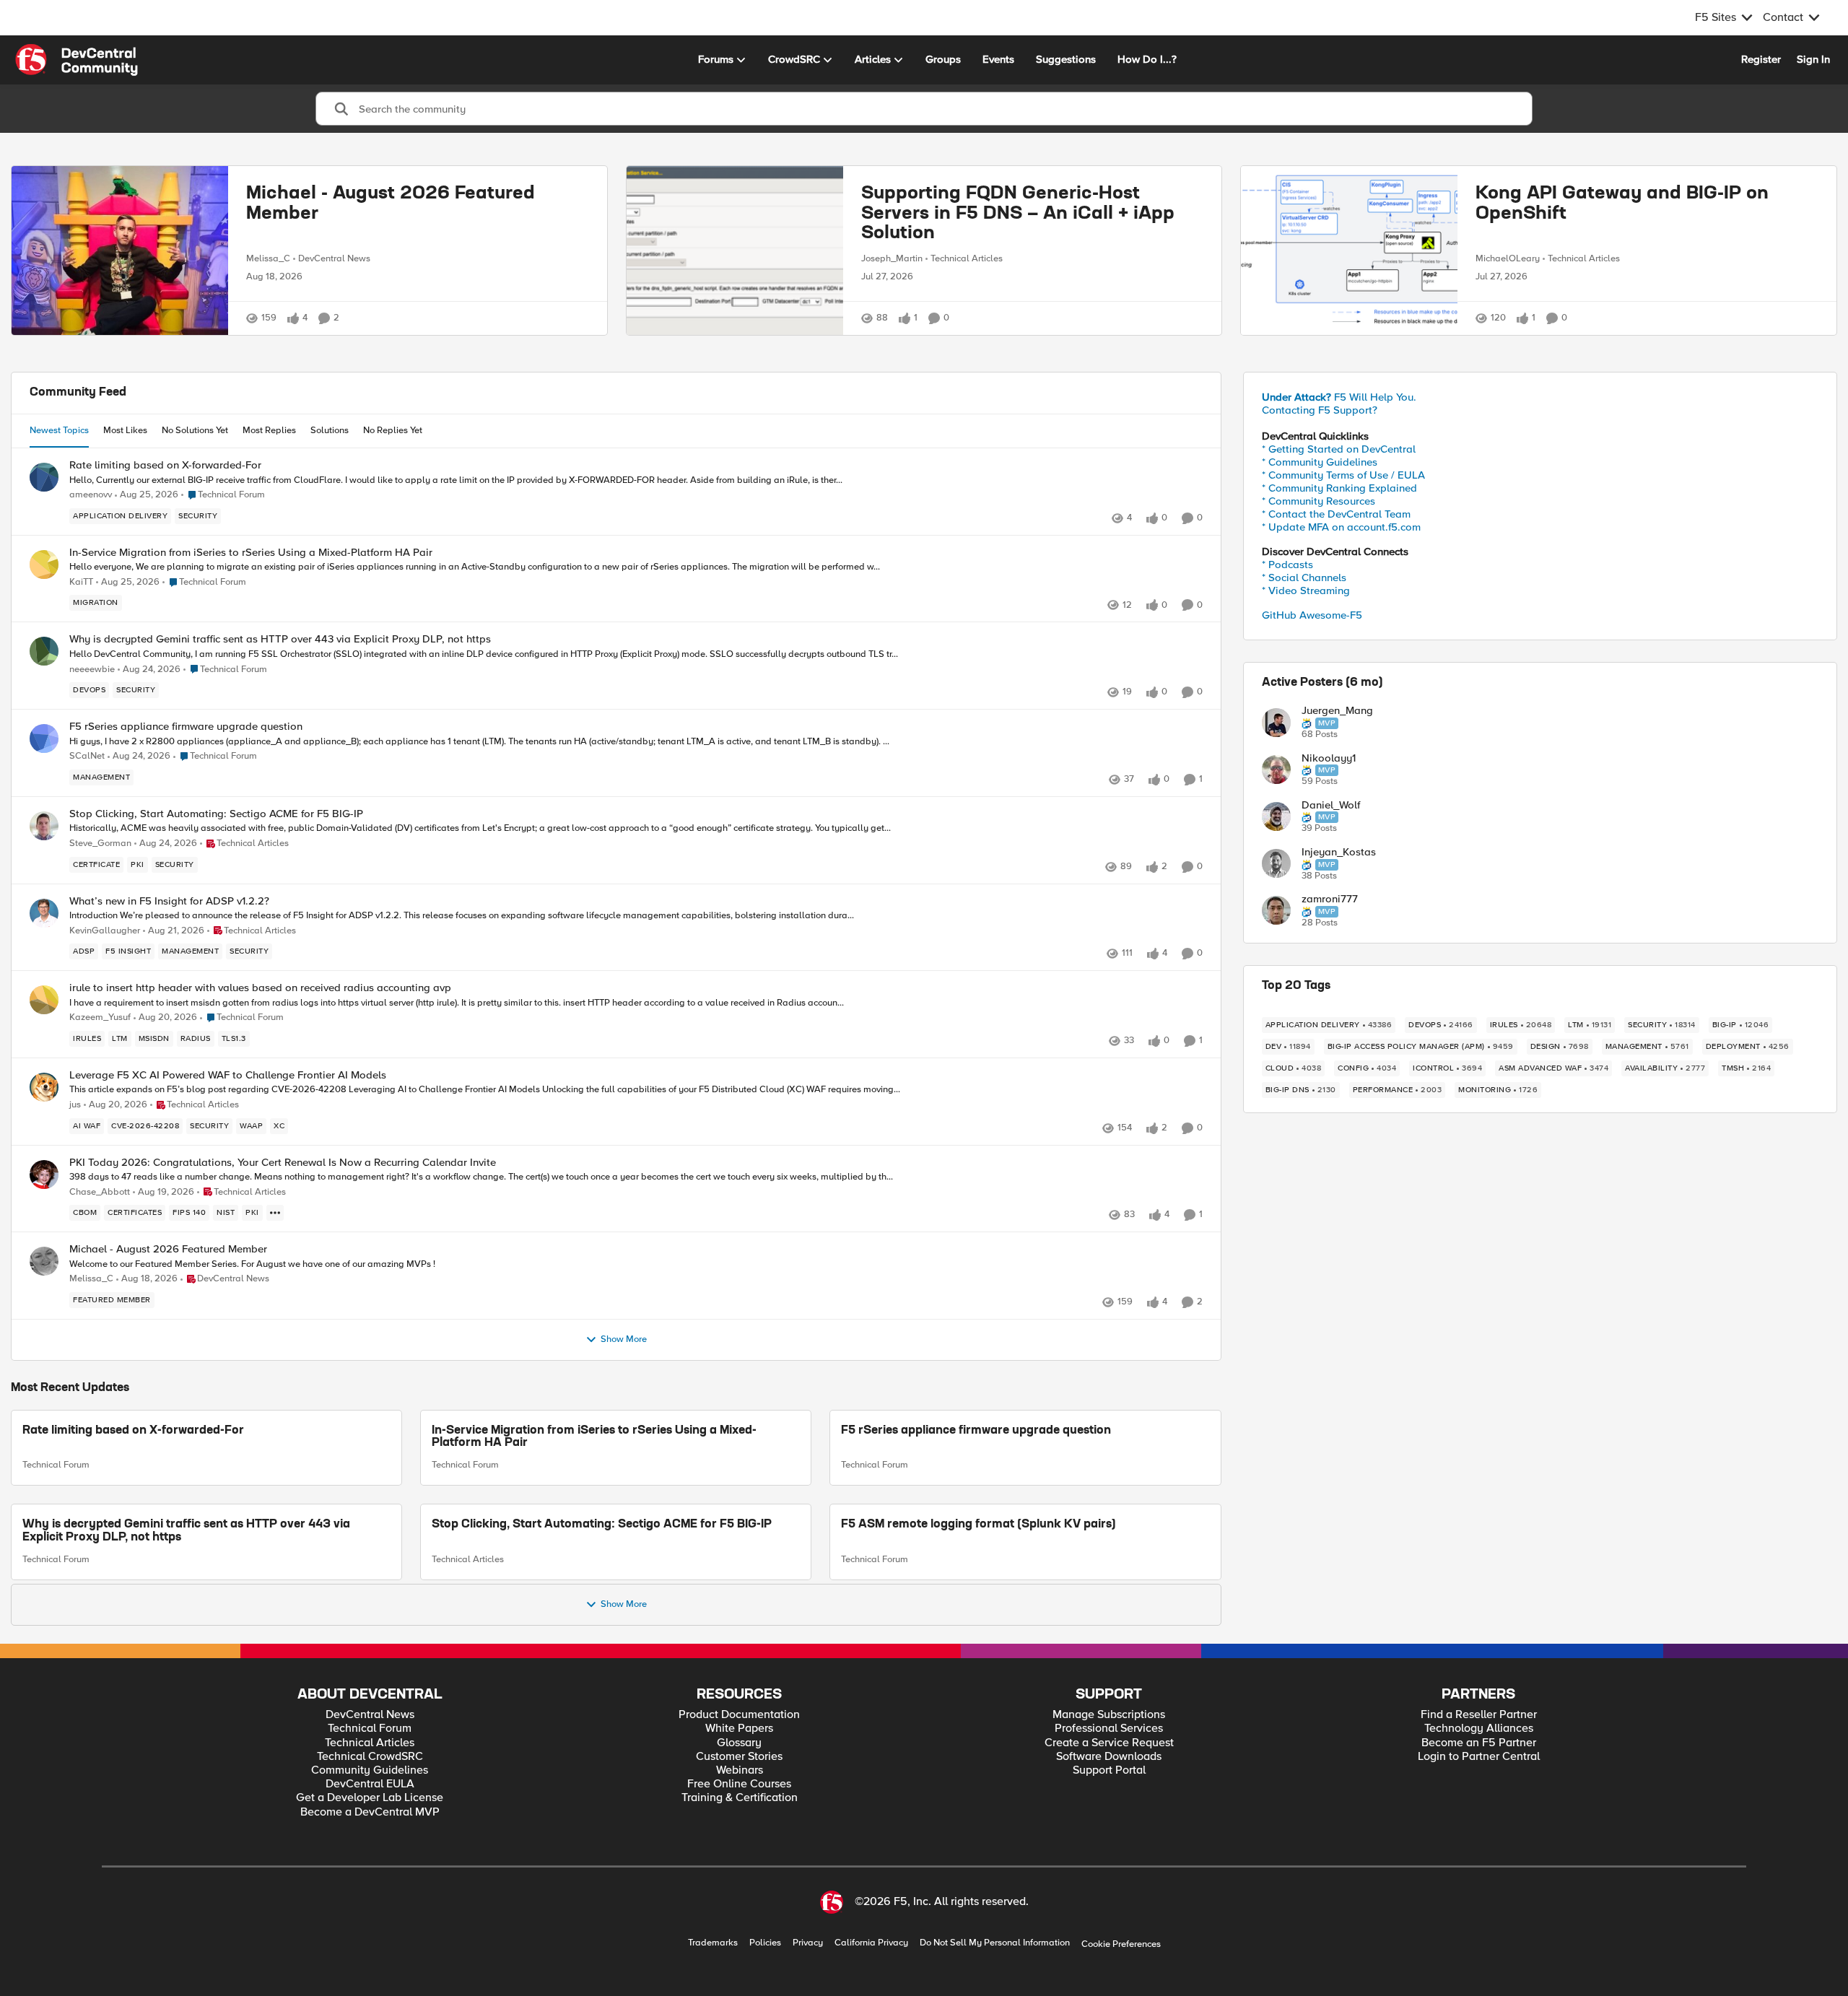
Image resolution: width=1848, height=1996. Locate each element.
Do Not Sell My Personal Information (995, 1943)
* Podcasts (1287, 565)
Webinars (740, 1770)
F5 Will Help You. (1339, 397)
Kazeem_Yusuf (100, 1017)
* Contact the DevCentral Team (1336, 514)
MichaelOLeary (1508, 258)
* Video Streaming (1306, 590)
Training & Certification (740, 1798)
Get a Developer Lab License (370, 1798)
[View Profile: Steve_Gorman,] (44, 826)
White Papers (739, 1729)
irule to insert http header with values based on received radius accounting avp (260, 988)
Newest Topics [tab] (59, 430)
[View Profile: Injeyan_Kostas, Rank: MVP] (1276, 863)
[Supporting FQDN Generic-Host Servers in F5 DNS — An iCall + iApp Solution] (735, 250)
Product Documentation (739, 1715)
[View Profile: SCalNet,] (44, 738)
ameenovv (91, 495)
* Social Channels (1304, 578)
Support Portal (1109, 1770)
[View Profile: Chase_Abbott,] (44, 1174)
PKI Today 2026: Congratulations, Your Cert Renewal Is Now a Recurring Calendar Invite (283, 1163)
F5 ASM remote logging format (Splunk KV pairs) (979, 1525)
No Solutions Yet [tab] (195, 430)
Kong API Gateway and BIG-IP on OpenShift (1622, 204)
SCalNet (87, 756)
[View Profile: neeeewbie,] (44, 651)
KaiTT (81, 582)
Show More (624, 1339)
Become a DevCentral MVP (370, 1812)
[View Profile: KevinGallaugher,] (44, 913)
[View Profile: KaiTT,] (44, 565)
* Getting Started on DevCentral (1339, 449)
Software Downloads (1109, 1757)
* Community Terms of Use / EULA (1343, 475)
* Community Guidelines (1320, 462)
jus (75, 1105)
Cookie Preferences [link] (1121, 1944)
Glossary (739, 1743)
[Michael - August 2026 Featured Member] (120, 250)
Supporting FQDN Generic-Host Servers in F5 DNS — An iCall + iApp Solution (1018, 214)
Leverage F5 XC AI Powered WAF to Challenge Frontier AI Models (228, 1075)
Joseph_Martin (892, 258)
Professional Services (1109, 1729)
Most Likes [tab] (125, 430)
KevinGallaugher (105, 931)
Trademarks (713, 1943)
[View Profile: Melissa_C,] (44, 1261)
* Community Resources (1319, 501)
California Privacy (871, 1943)
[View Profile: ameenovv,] (44, 477)
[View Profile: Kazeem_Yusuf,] (44, 1000)
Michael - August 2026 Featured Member (391, 204)
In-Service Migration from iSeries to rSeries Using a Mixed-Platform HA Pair (251, 553)
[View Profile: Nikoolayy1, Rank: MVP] (1276, 770)
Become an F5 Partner (1479, 1743)
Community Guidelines (370, 1770)
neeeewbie (92, 670)
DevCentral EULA (370, 1784)
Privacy (808, 1943)
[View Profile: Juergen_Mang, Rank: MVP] (1276, 723)
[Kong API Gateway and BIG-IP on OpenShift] (1349, 250)
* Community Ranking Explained (1339, 488)
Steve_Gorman (100, 844)
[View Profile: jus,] (44, 1087)
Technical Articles (967, 258)
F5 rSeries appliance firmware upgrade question (186, 727)
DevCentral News (334, 258)
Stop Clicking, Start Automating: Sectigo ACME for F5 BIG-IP (216, 814)
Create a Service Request (1109, 1743)
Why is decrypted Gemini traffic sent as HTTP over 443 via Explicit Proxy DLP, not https (280, 639)
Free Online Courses (739, 1784)
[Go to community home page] (77, 60)
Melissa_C (268, 258)
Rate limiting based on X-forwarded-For (165, 465)
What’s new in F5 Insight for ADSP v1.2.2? (169, 901)
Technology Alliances (1479, 1729)
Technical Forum (56, 1465)
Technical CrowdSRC (370, 1757)
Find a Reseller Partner (1479, 1715)
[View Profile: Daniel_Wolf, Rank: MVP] (1276, 816)
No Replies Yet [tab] (393, 430)
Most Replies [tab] (269, 430)
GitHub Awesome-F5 (1312, 615)
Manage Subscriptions (1109, 1715)
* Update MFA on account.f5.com (1341, 527)
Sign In (1813, 59)
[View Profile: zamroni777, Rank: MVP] (1276, 910)
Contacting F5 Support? (1320, 410)
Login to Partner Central (1479, 1757)
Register (1761, 59)
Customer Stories (739, 1757)
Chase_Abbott (100, 1192)
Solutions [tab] (330, 430)
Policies (765, 1943)
